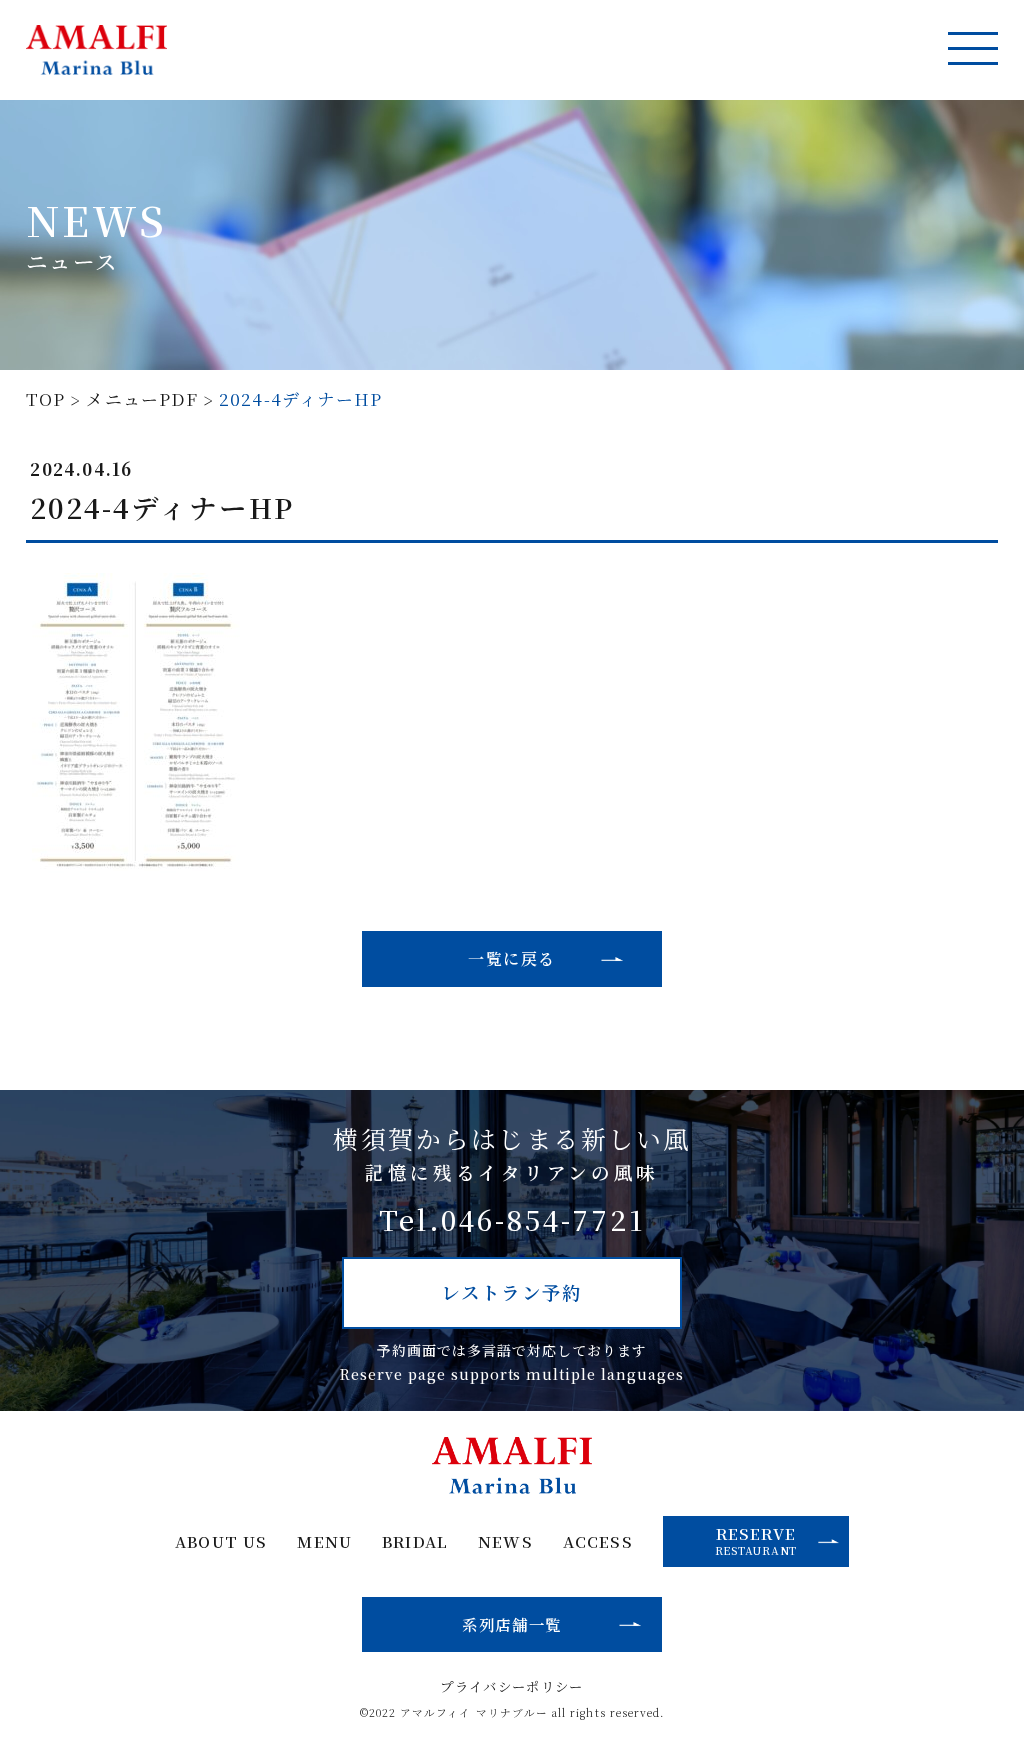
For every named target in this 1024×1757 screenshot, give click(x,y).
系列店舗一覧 (511, 1624)
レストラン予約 (511, 1292)
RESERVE (756, 1540)
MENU (324, 1541)
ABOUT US (221, 1541)
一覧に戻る (512, 958)
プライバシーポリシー (511, 1686)
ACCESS (597, 1541)
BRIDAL (414, 1541)
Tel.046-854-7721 (511, 1220)
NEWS (505, 1541)
